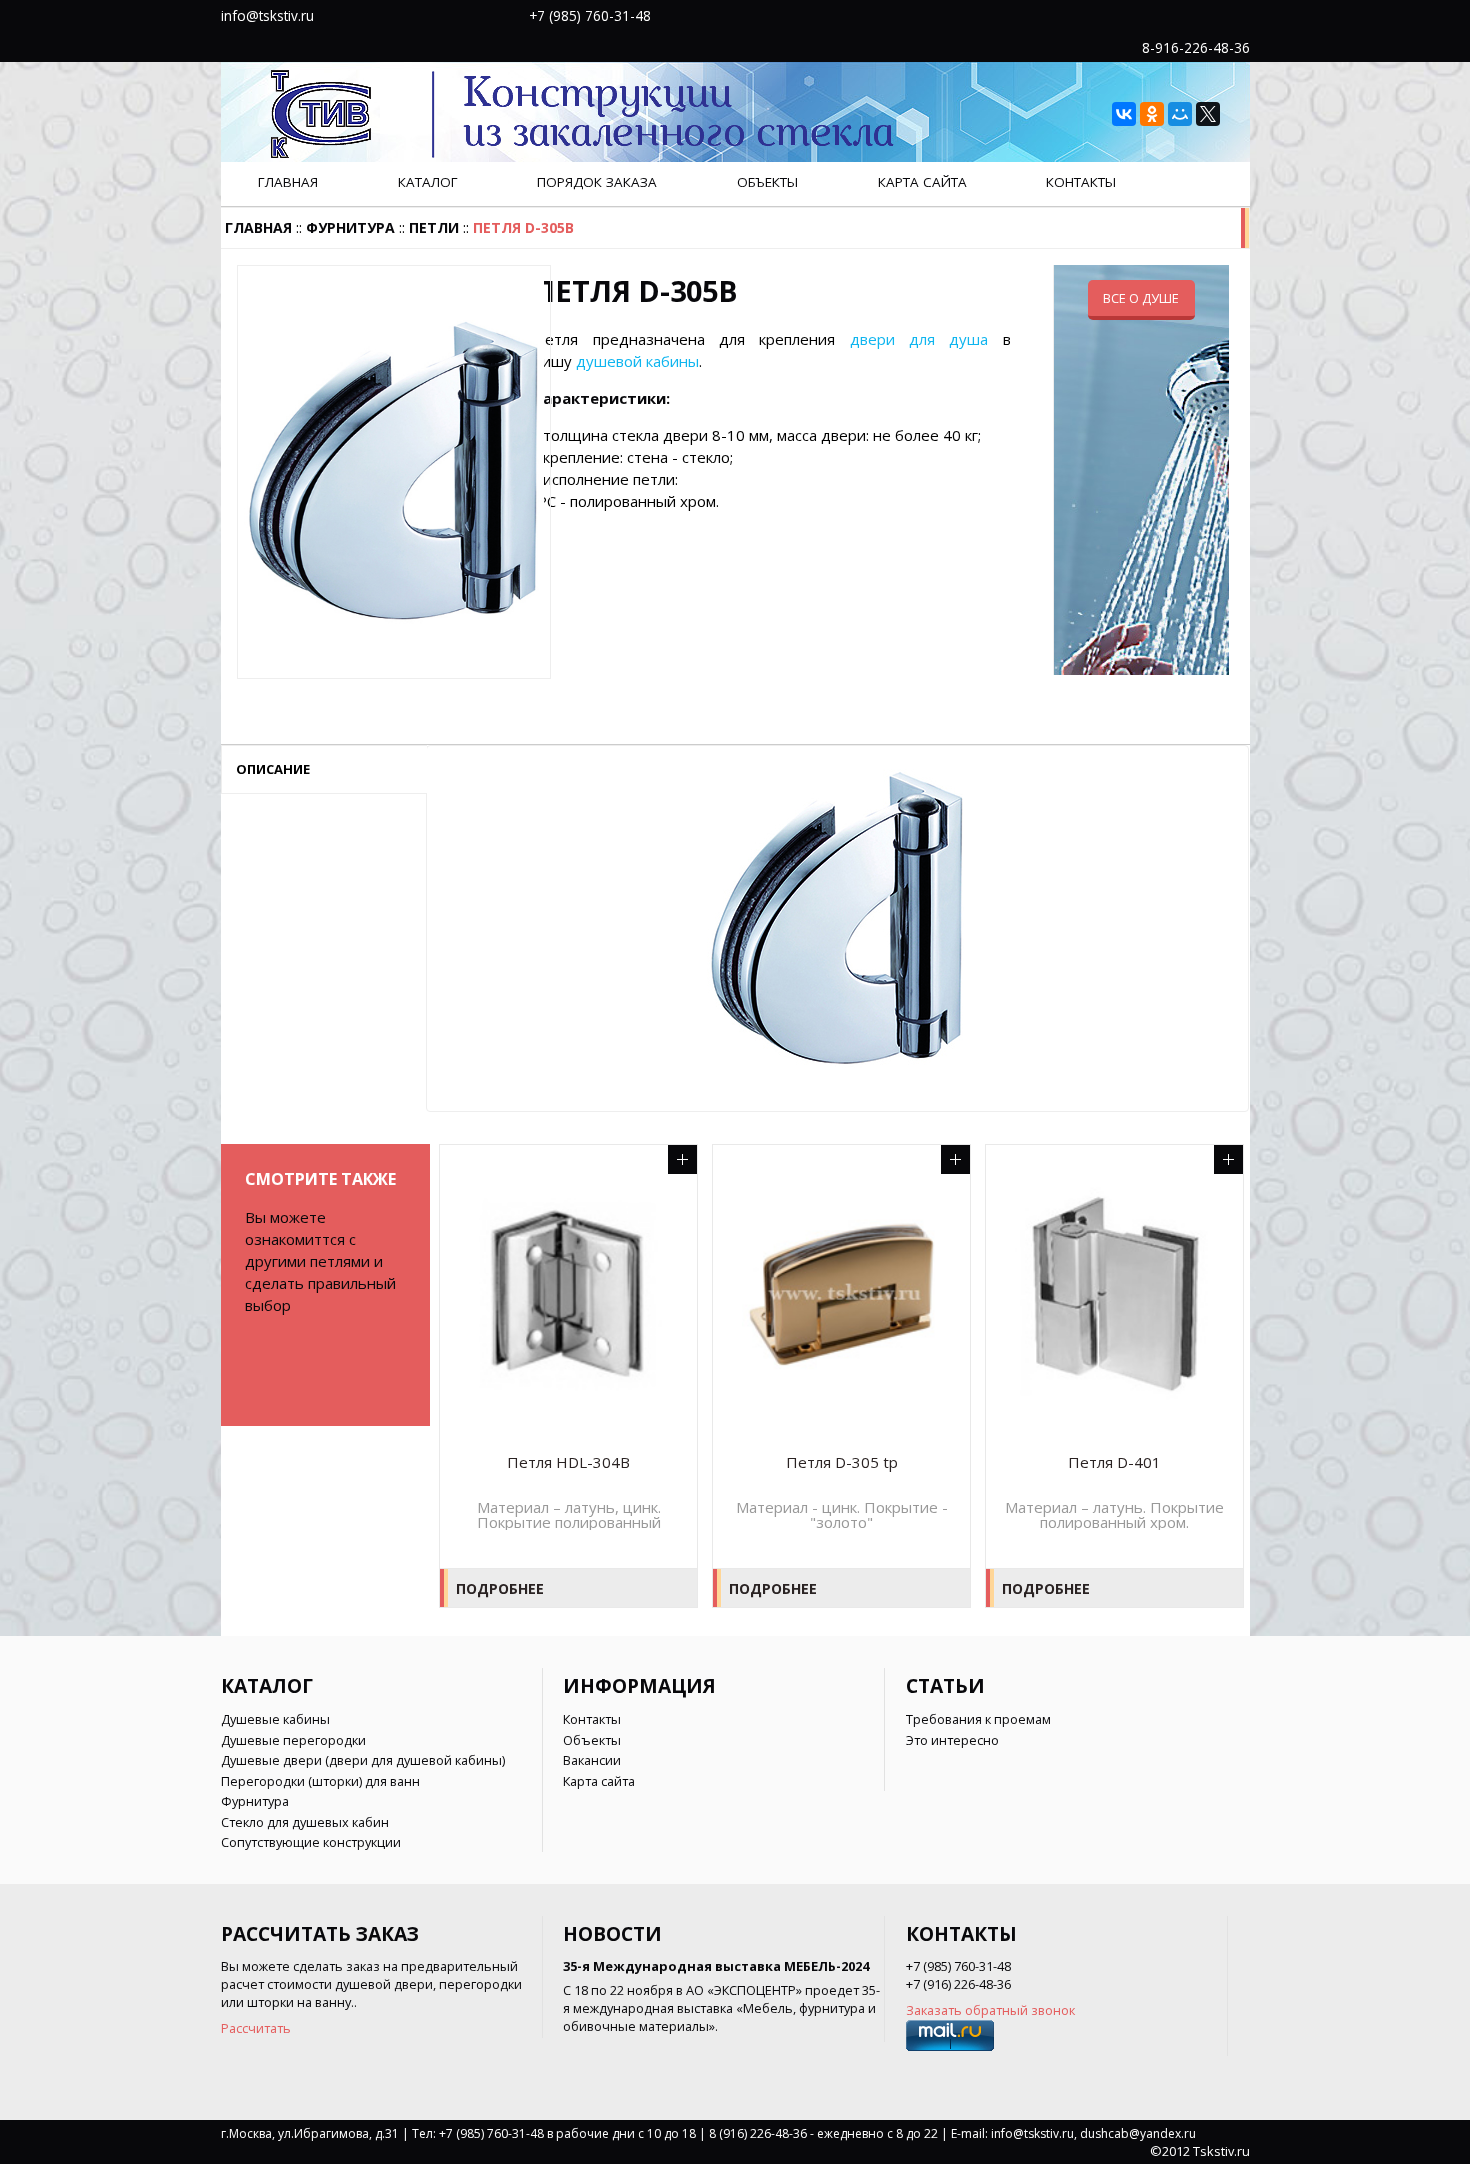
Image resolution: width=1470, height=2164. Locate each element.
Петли (434, 227)
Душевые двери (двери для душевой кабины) (363, 1760)
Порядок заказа (597, 182)
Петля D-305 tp (842, 1462)
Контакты (1081, 182)
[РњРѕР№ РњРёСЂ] (1180, 114)
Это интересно (952, 1740)
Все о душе (1141, 298)
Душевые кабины (275, 1719)
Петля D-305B (523, 227)
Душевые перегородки (293, 1740)
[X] (1208, 114)
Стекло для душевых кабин (305, 1822)
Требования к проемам (978, 1719)
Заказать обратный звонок (990, 2010)
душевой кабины (637, 361)
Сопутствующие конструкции (311, 1842)
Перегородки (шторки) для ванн (320, 1781)
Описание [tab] (273, 769)
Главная (288, 182)
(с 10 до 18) (729, 15)
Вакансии (592, 1760)
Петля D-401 (1114, 1462)
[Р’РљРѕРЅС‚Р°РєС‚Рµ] (1124, 114)
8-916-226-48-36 (1196, 47)
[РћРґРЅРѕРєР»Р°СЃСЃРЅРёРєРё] (1152, 114)
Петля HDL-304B (568, 1462)
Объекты (767, 182)
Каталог (428, 182)
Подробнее (500, 1588)
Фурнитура (350, 227)
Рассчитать (256, 2028)
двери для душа (919, 339)
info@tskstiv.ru (267, 15)
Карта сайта (922, 182)
